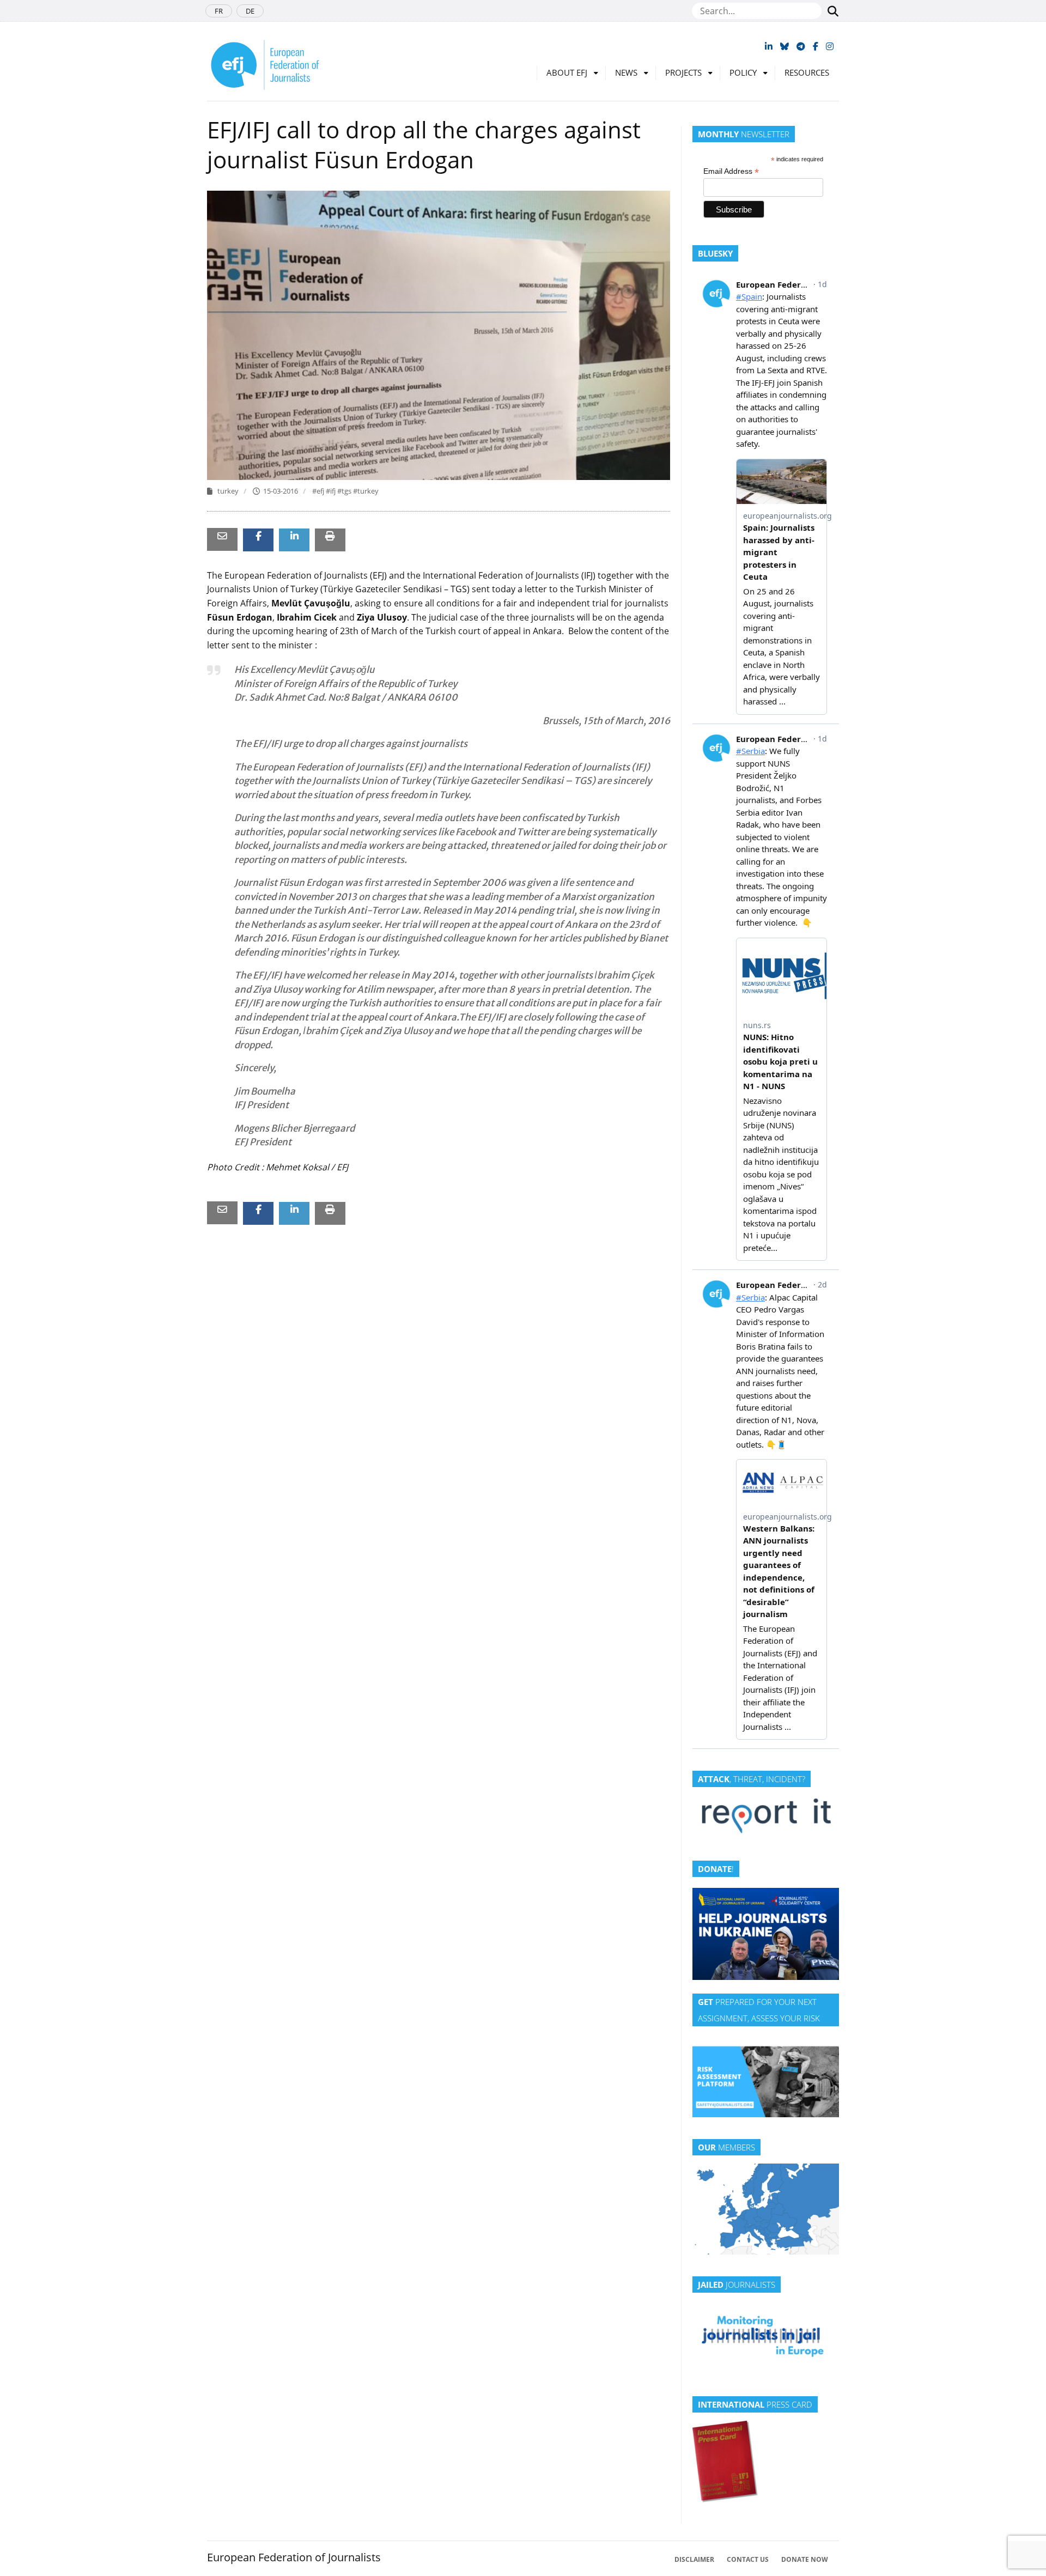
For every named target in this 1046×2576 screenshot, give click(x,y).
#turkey (366, 491)
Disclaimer (694, 2559)
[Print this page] (330, 536)
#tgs (345, 491)
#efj (319, 491)
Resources (807, 72)
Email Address (731, 171)
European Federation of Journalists (294, 2557)
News (626, 72)
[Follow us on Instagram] (830, 46)
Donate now (805, 2559)
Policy (743, 72)
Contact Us (748, 2559)
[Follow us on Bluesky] (784, 46)
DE (250, 11)
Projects (683, 72)
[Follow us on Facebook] (816, 46)
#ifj (332, 491)
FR (219, 11)
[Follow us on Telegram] (801, 46)
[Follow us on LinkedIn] (769, 46)
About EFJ (567, 72)
